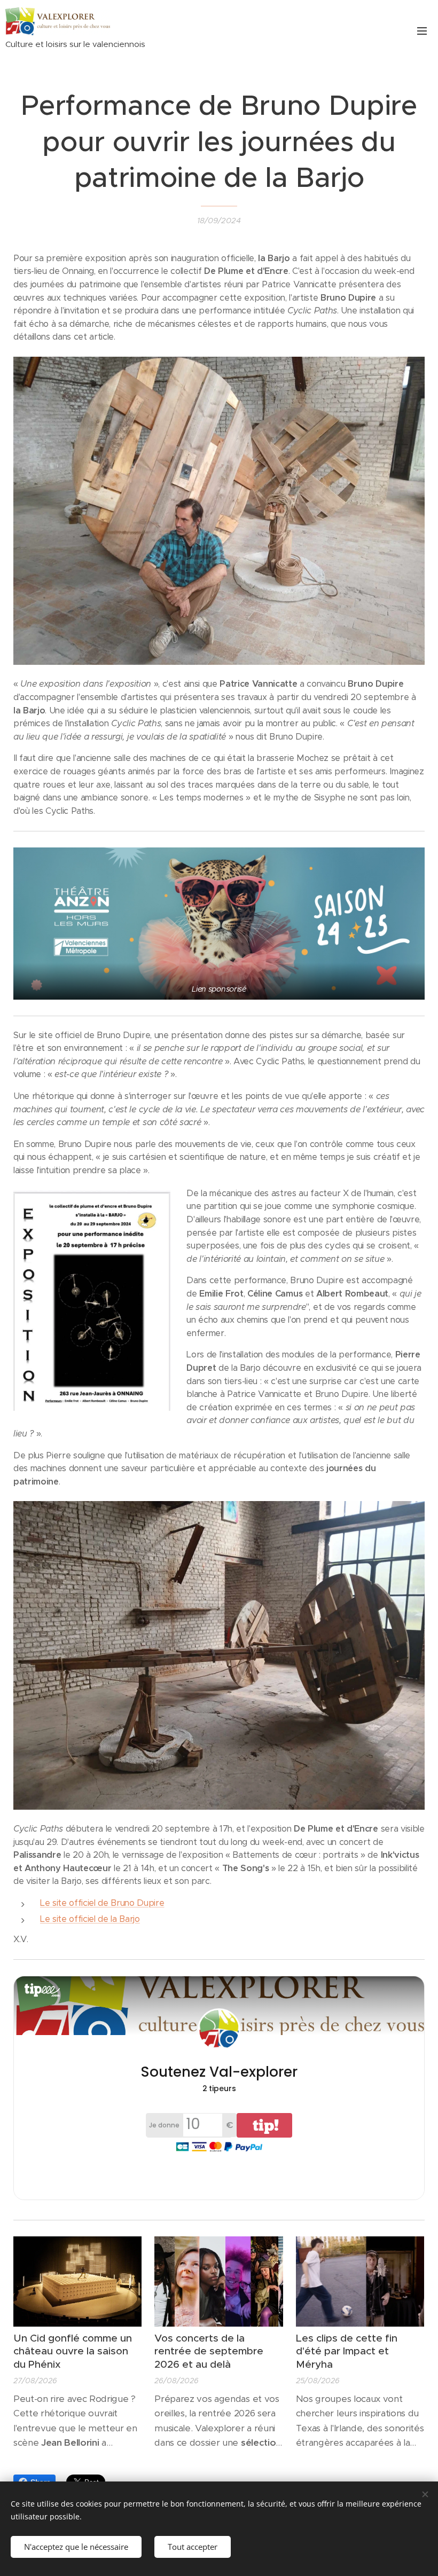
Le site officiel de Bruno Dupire (102, 1903)
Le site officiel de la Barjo (90, 1919)
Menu (422, 30)
